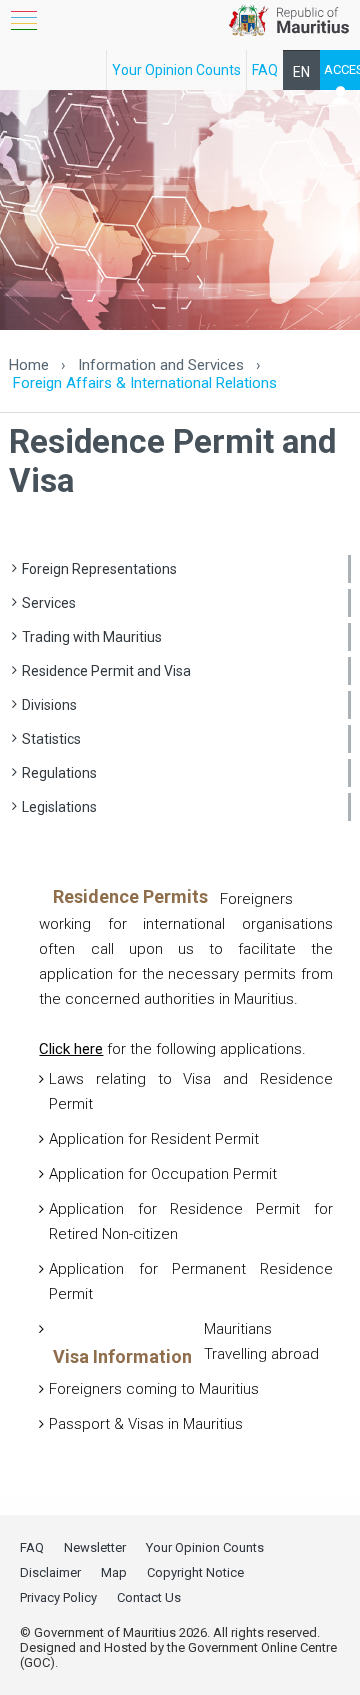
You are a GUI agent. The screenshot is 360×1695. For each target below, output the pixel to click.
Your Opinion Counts (176, 70)
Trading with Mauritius (92, 637)
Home (29, 365)
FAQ (265, 70)
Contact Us (149, 1597)
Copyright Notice (195, 1572)
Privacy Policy (58, 1597)
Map (114, 1572)
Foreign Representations (99, 569)
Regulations (59, 773)
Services (49, 603)
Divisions (49, 705)
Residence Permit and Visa (106, 671)
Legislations (59, 807)
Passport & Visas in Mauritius (146, 1424)
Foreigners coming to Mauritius (154, 1389)
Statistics (51, 739)
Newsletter (95, 1547)
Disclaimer (50, 1572)
